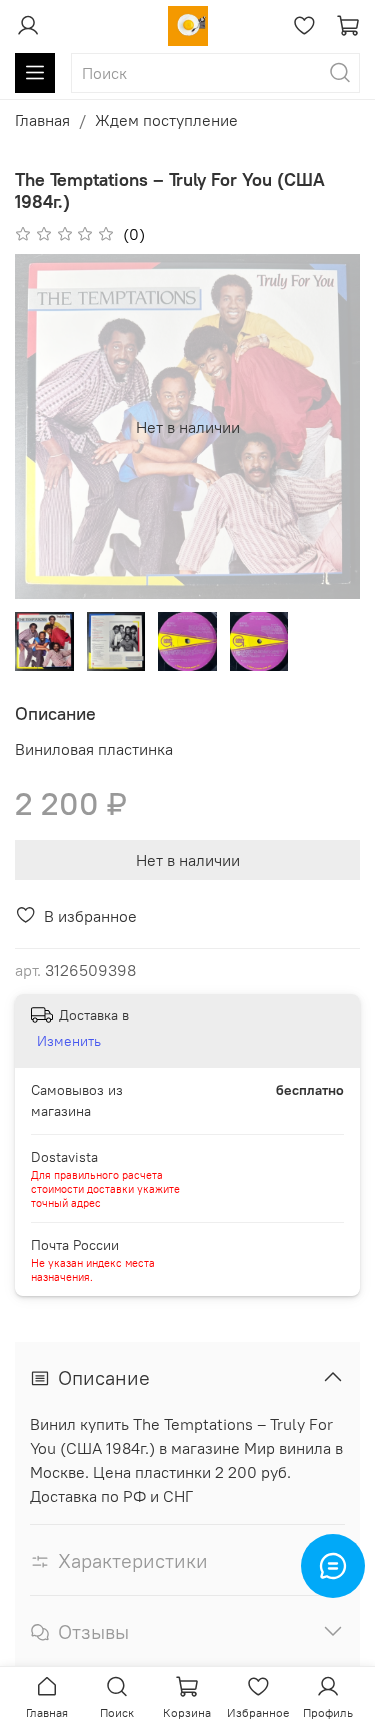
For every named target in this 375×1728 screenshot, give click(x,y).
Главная (42, 120)
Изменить (69, 1041)
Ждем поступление (166, 120)
